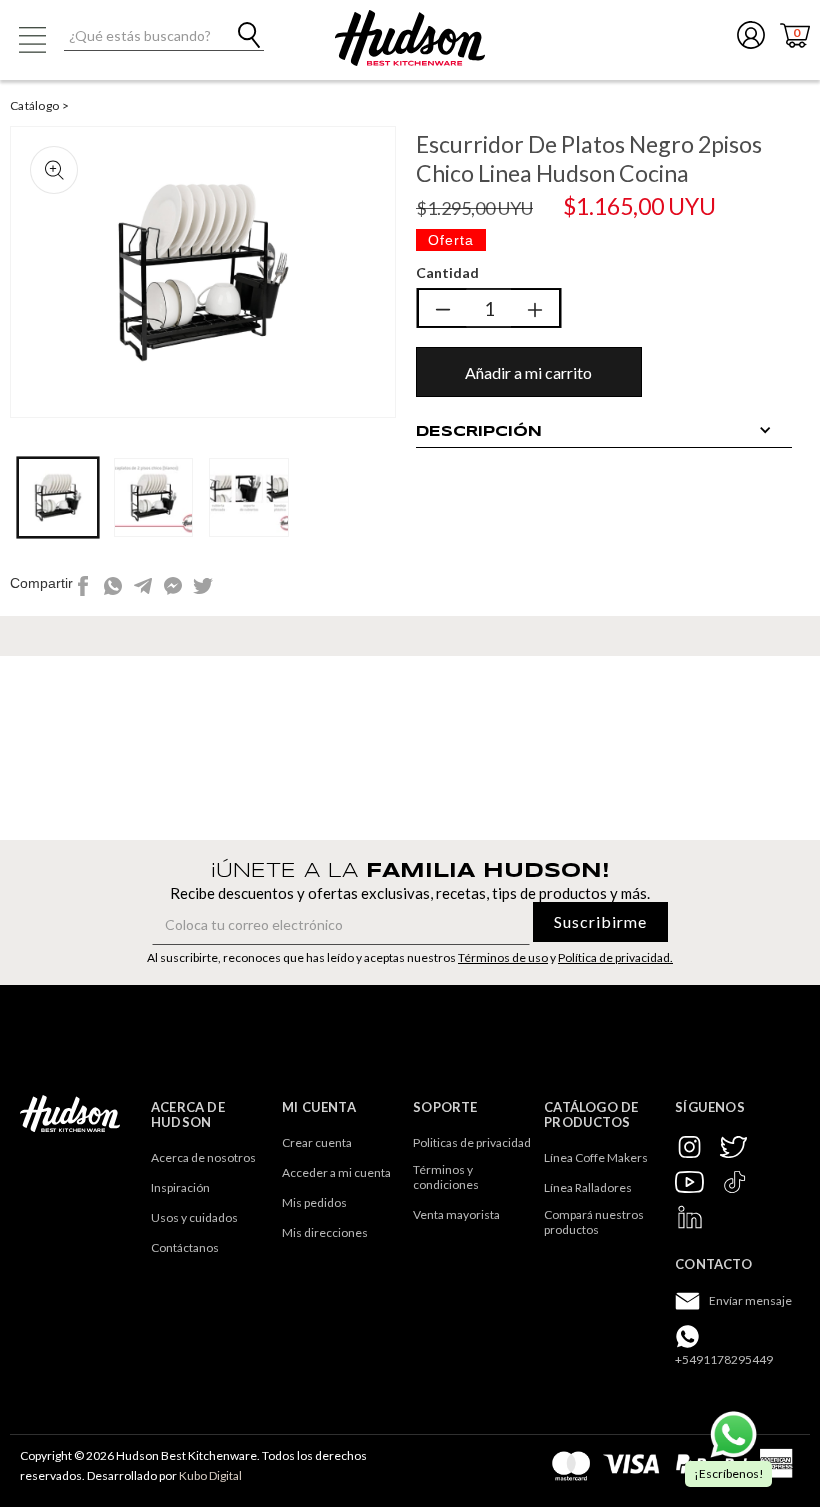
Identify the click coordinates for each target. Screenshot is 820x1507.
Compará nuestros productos (595, 1222)
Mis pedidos (314, 1202)
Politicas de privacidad (472, 1142)
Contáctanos (185, 1247)
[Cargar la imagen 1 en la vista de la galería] (58, 498)
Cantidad (447, 272)
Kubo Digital (210, 1475)
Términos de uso (503, 957)
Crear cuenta (317, 1142)
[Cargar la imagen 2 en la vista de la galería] (154, 498)
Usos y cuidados (194, 1217)
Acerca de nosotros (203, 1157)
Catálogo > (39, 105)
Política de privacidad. (615, 957)
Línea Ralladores (588, 1187)
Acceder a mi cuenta (336, 1172)
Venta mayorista (456, 1214)
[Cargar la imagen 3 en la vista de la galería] (249, 498)
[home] (410, 38)
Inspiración (180, 1187)
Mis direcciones (325, 1232)
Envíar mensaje (750, 1300)
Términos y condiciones (446, 1177)
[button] (32, 40)
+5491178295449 (724, 1359)
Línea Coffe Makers (596, 1157)
